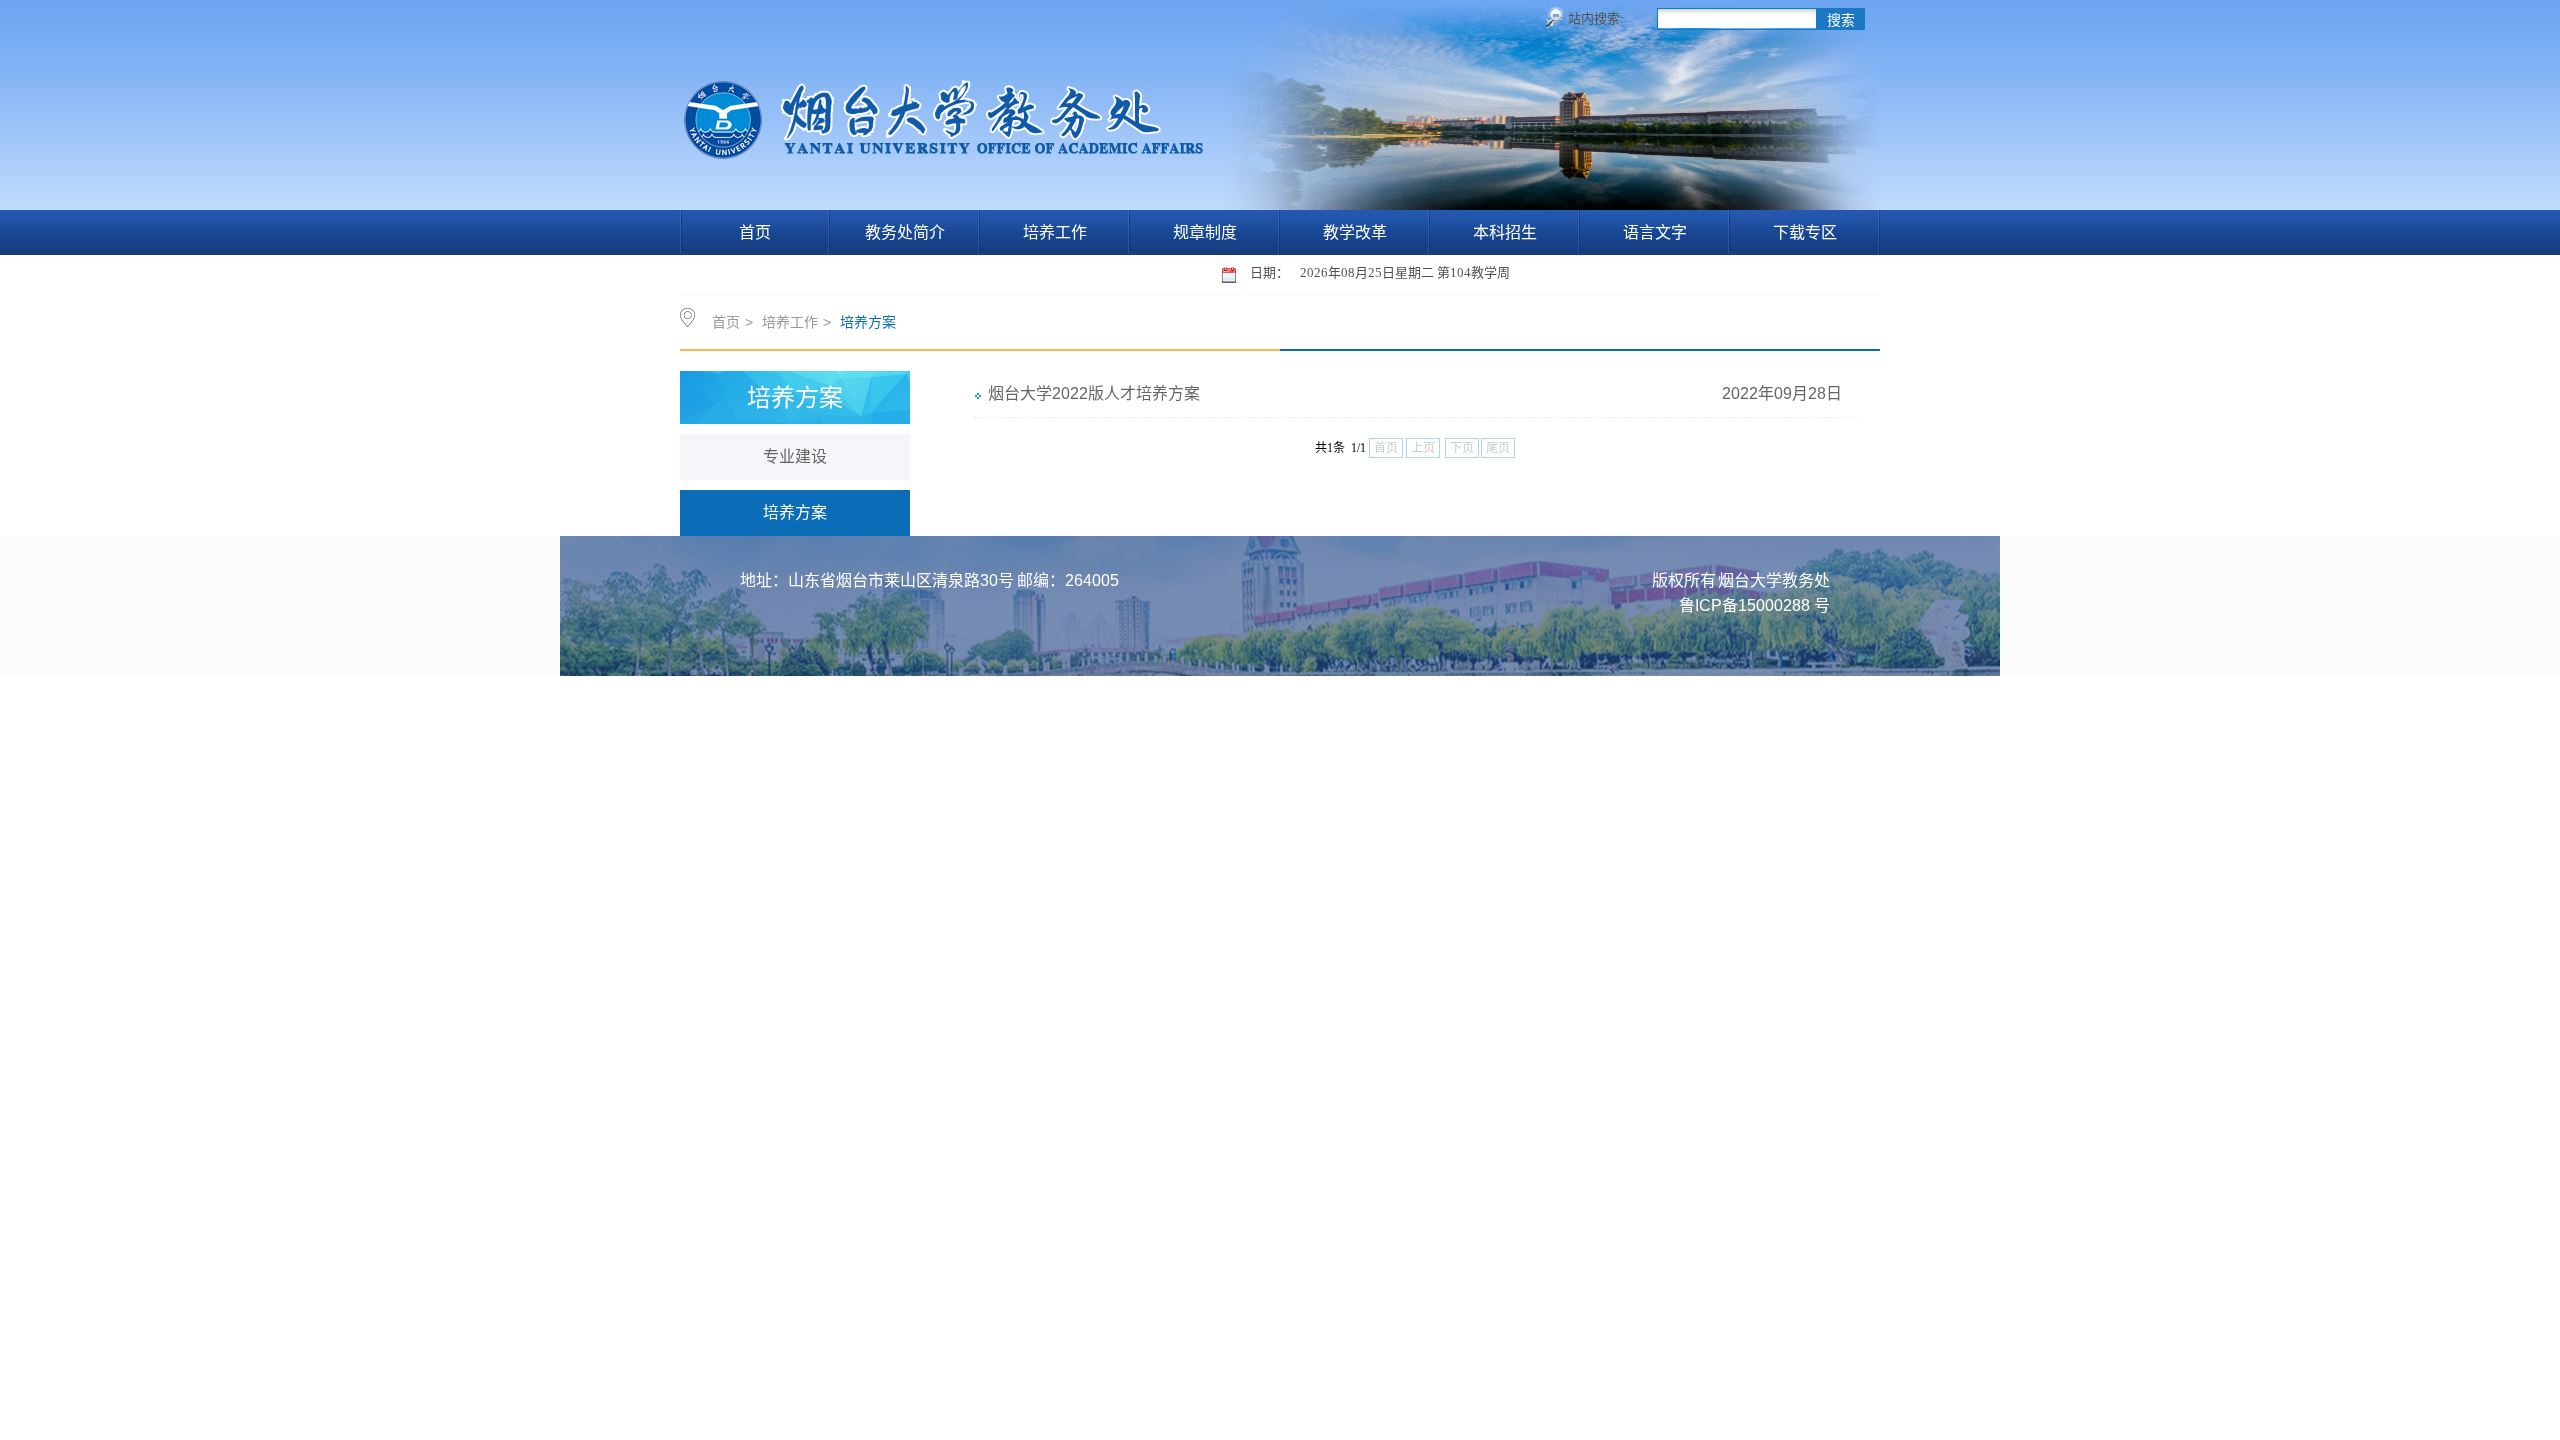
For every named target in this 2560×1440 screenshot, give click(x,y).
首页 (755, 232)
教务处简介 (905, 232)
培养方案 (795, 512)
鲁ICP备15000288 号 (1754, 605)
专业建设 (795, 456)
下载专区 (1805, 232)
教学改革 (1355, 232)
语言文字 (1655, 232)
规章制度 (1205, 232)
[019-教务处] (947, 149)
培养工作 (1055, 232)
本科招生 (1505, 232)
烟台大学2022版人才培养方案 (1094, 393)
